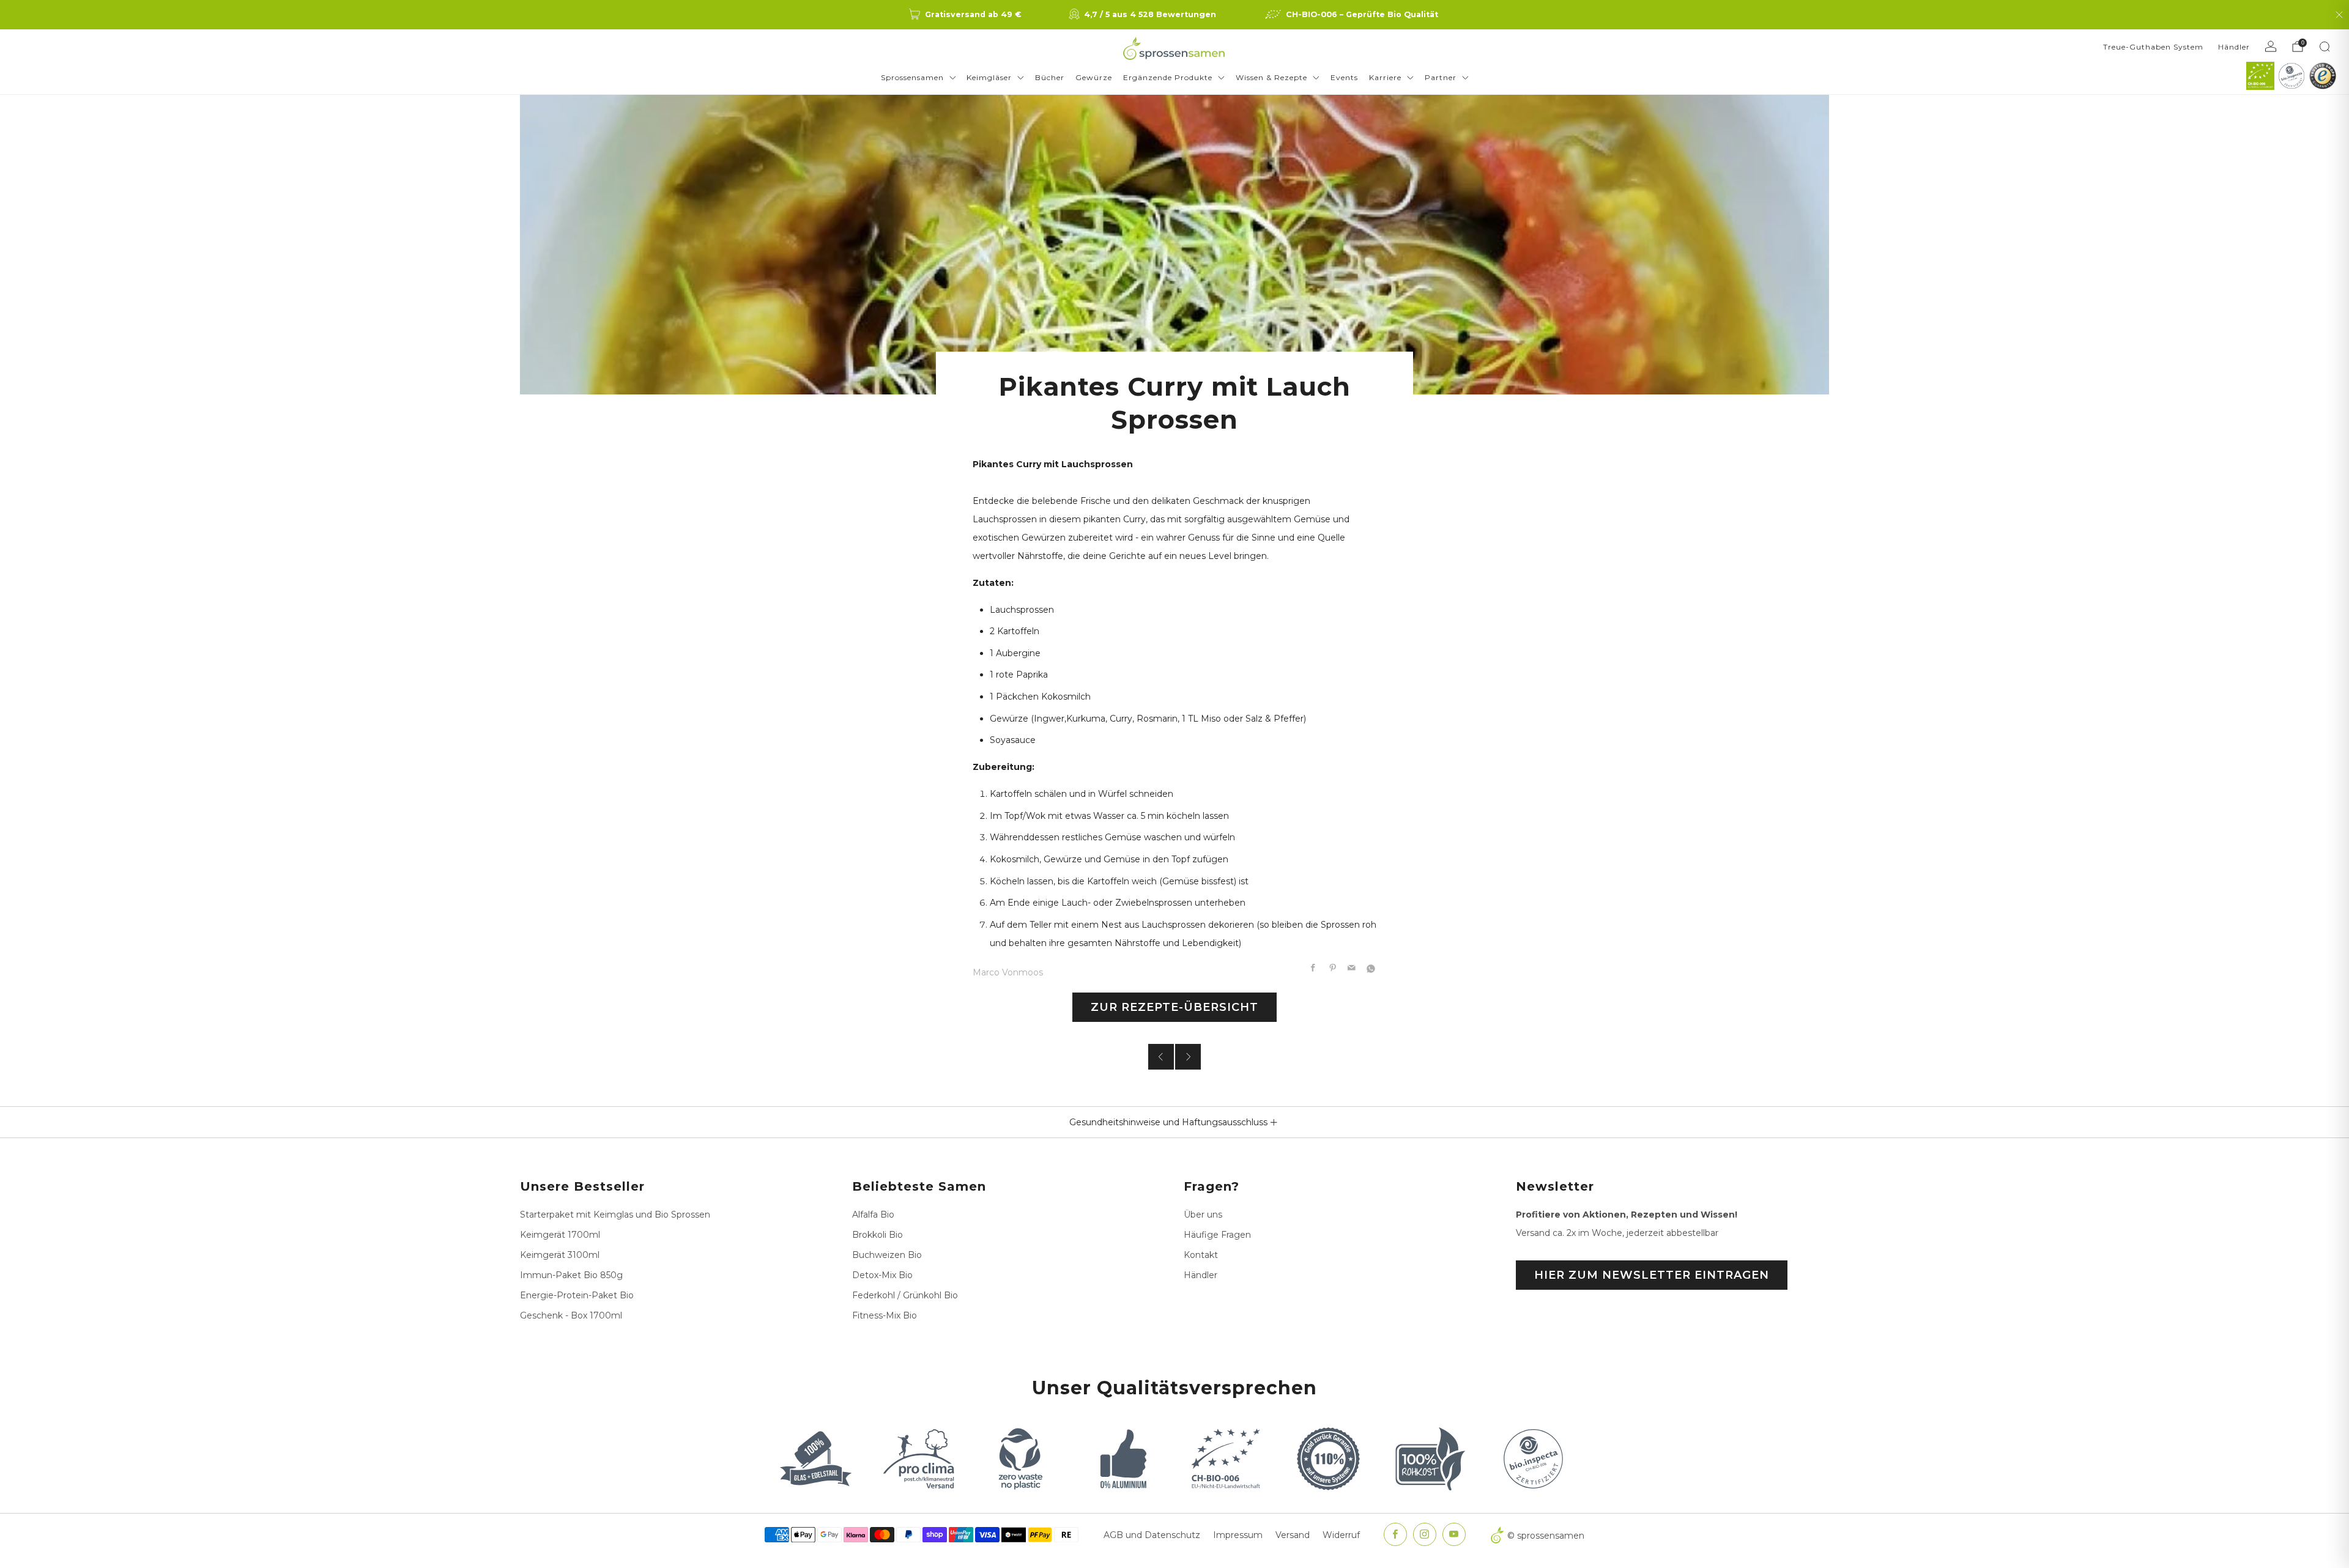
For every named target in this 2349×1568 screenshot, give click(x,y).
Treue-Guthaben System (2153, 47)
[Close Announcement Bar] (2339, 15)
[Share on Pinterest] (1333, 969)
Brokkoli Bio (878, 1235)
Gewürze (1094, 77)
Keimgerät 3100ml (560, 1255)
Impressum (1238, 1535)
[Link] (2260, 76)
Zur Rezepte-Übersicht (1174, 1007)
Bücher (1050, 77)
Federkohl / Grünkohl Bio (905, 1295)
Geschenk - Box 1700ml (571, 1315)
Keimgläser (989, 77)
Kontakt (1201, 1255)
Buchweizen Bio (887, 1255)
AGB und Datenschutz (1152, 1535)
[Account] (2271, 46)
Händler (2234, 47)
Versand (1293, 1535)
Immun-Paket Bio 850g (571, 1275)
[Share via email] (1352, 969)
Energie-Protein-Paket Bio (577, 1295)
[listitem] (966, 15)
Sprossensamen (912, 77)
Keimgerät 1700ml (560, 1235)
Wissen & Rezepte (1271, 77)
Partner (1441, 77)
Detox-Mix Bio (882, 1275)
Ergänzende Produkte (1168, 77)
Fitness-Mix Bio (885, 1315)
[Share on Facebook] (1313, 969)
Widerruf (1341, 1535)
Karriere (1385, 77)
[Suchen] (2325, 46)
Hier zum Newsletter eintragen (1652, 1275)
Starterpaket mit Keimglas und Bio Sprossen (615, 1215)
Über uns (1203, 1215)
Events (1344, 77)
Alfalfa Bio (873, 1215)
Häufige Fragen (1217, 1235)
